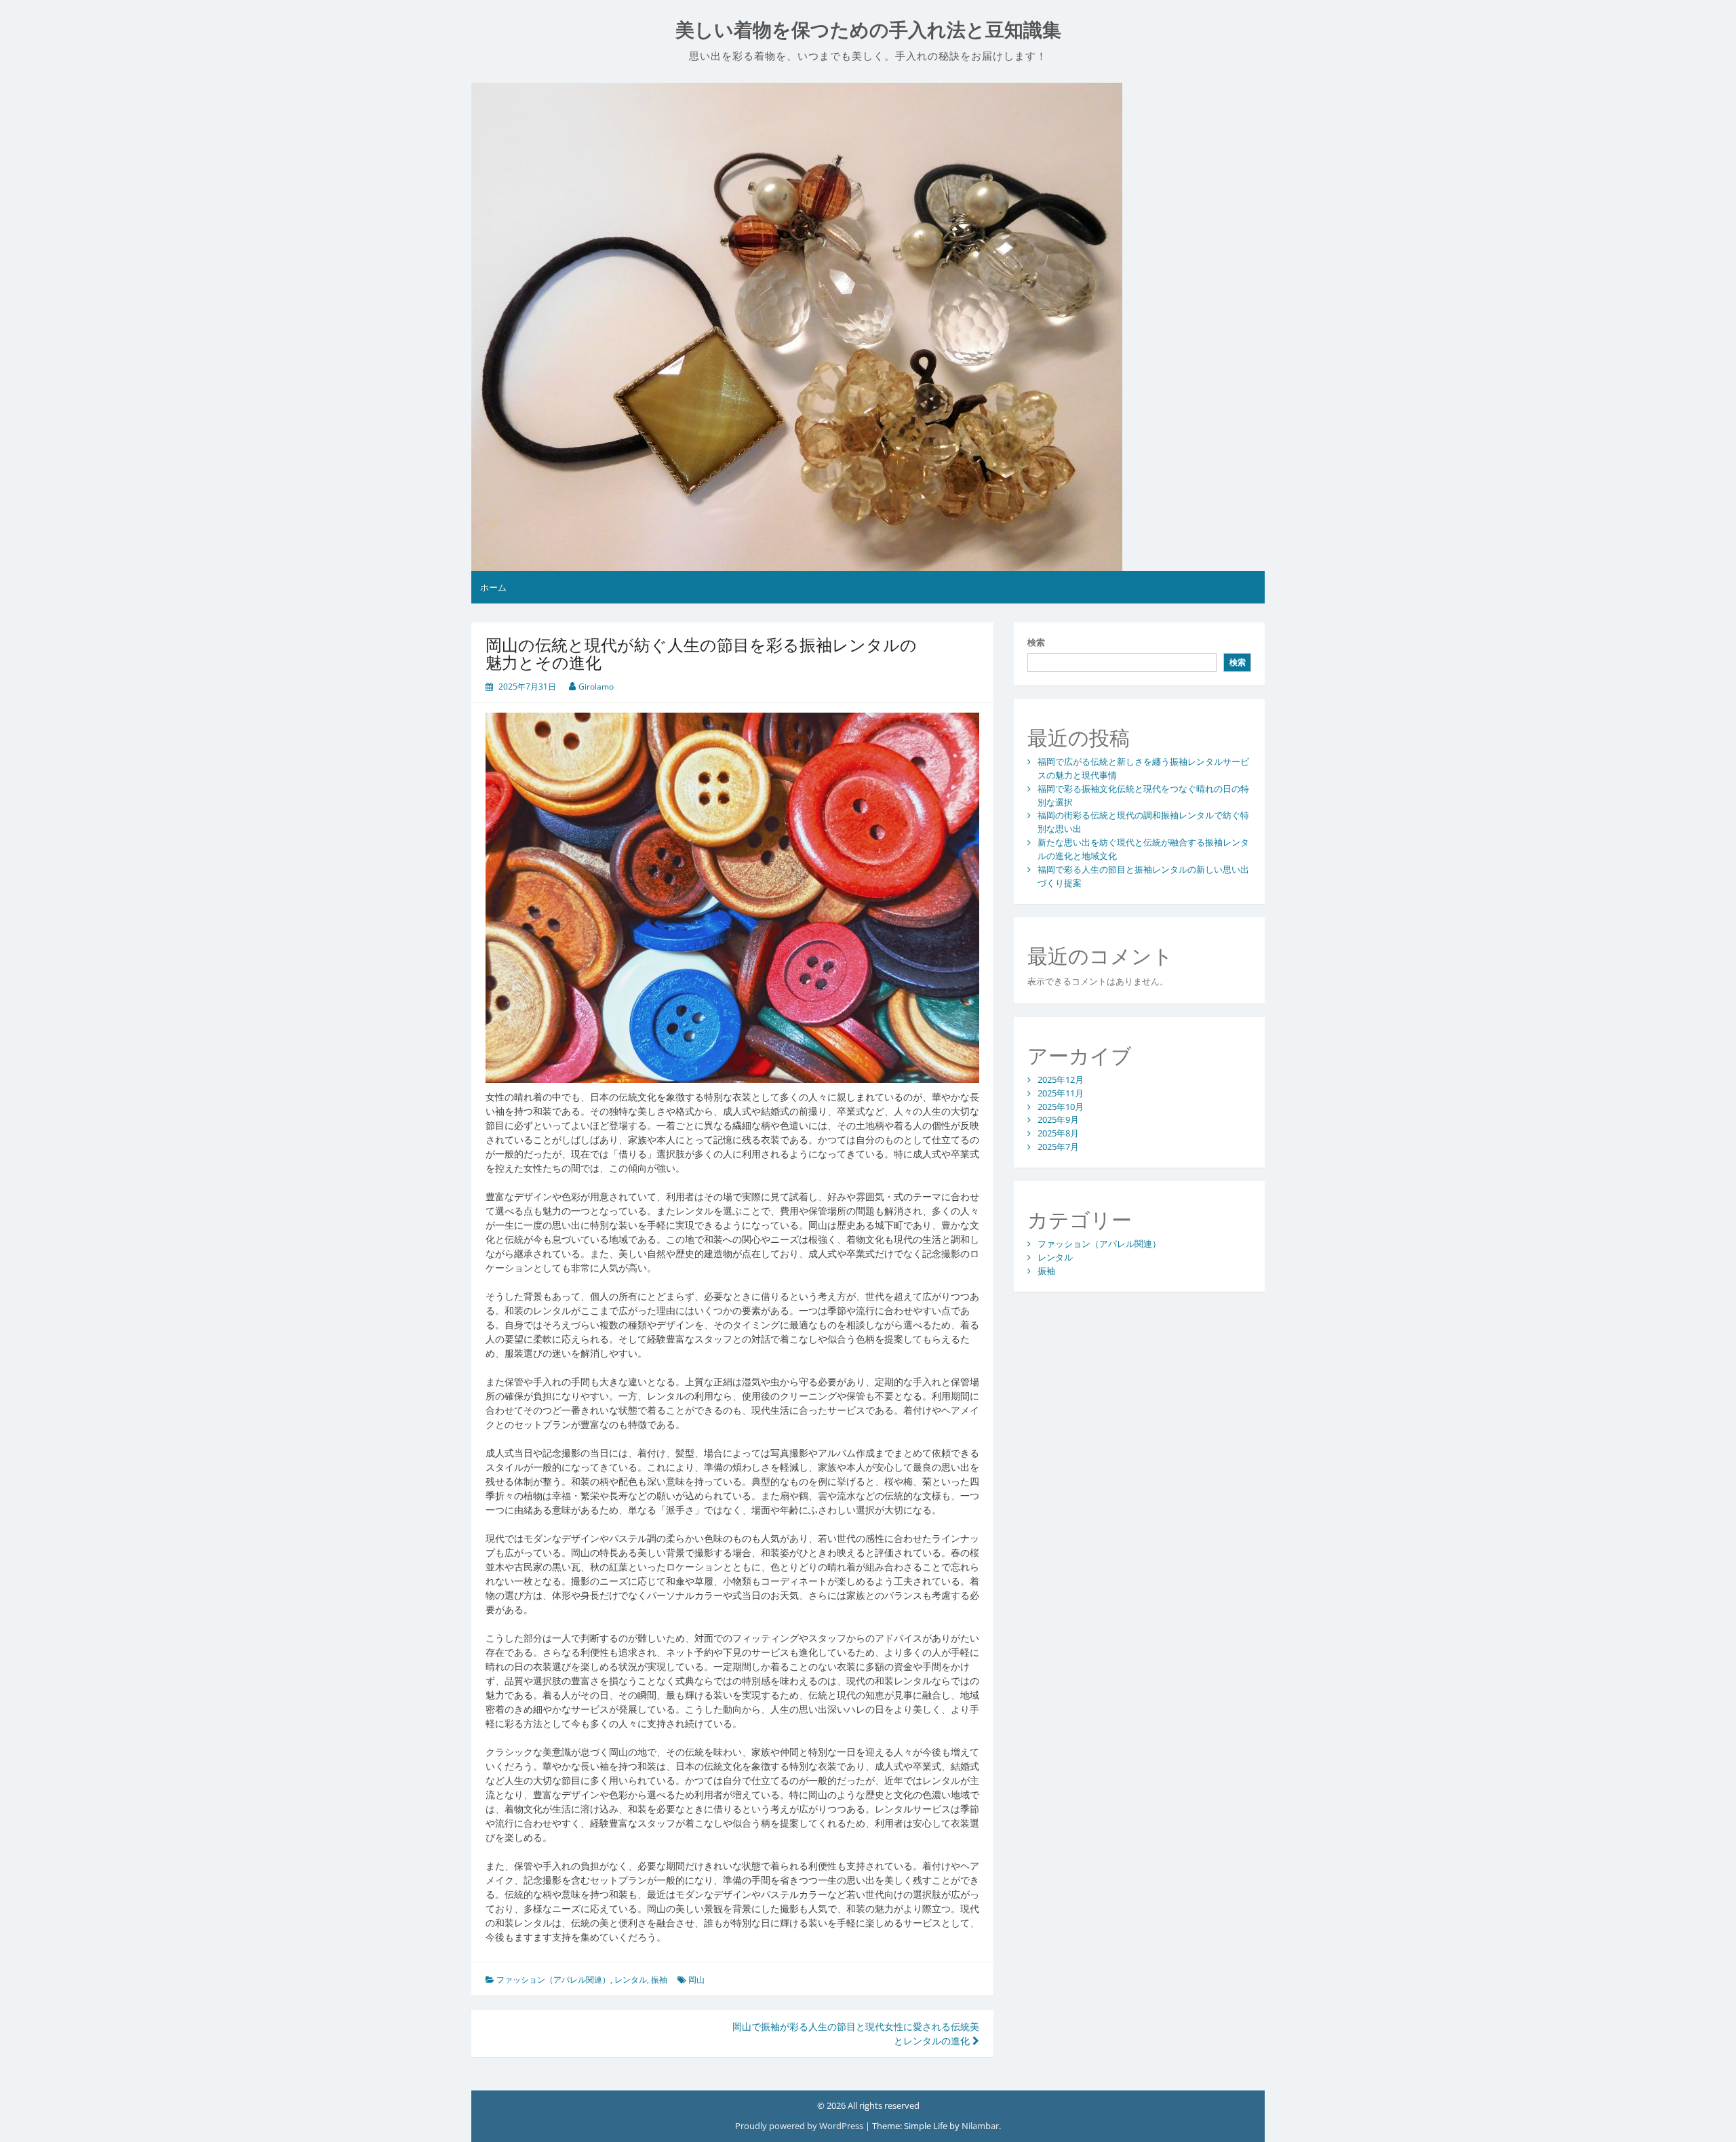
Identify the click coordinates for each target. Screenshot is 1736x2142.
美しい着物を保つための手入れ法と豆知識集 (868, 30)
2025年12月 (1061, 1079)
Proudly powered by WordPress (800, 2126)
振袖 (659, 1980)
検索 (1036, 642)
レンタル (631, 1980)
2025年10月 (1061, 1107)
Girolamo (596, 687)
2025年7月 (1058, 1147)
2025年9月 (1058, 1119)
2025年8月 (1058, 1133)
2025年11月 (1061, 1093)
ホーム (493, 587)
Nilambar (980, 2126)
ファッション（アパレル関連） (553, 1980)
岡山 (696, 1980)
